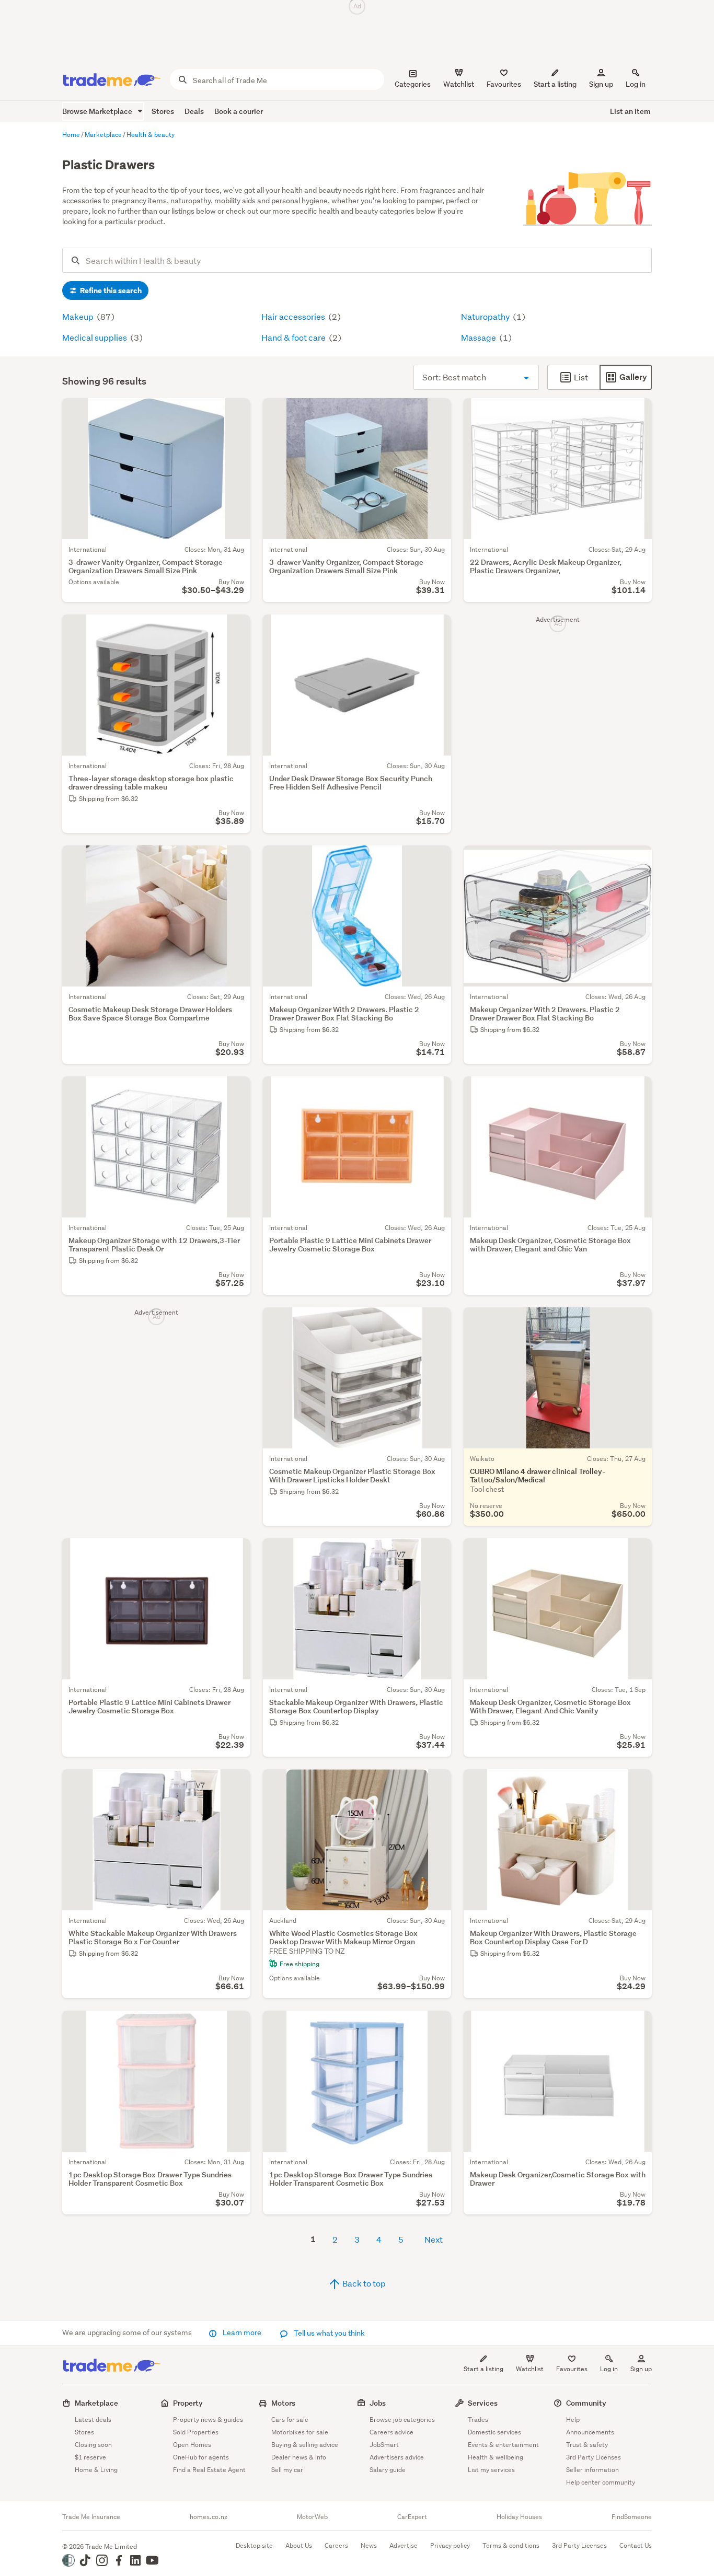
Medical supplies (95, 337)
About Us (299, 2545)
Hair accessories (294, 316)
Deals (194, 111)
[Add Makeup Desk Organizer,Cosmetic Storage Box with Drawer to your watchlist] (637, 2025)
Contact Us (636, 2545)
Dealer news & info (299, 2457)
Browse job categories (402, 2420)
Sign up (601, 84)
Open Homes (192, 2445)
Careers (336, 2545)
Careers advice (391, 2432)
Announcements (590, 2432)
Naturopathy (486, 316)
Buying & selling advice (305, 2445)
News (369, 2545)
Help (573, 2420)
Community (586, 2403)
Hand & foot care (294, 337)
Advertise (404, 2545)
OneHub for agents (201, 2457)
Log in (636, 84)
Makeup (79, 316)
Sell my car (287, 2470)
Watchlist (530, 2369)
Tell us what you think (329, 2333)
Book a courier (239, 111)
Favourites (572, 2369)
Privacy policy (450, 2545)
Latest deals (93, 2420)
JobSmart (384, 2445)
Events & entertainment (503, 2445)
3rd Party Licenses (594, 2457)
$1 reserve (90, 2457)
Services (483, 2403)
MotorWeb (312, 2517)
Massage (479, 337)
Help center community (601, 2482)
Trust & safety (587, 2445)
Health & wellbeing (496, 2457)
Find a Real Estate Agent (209, 2470)
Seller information (592, 2470)
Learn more (242, 2333)
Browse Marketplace (98, 111)
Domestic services (494, 2432)
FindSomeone (632, 2517)
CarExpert (412, 2517)
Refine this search (110, 291)
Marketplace (96, 2403)
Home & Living (96, 2470)
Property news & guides (208, 2420)
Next (434, 2239)
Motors (283, 2403)
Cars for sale (290, 2420)
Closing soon (93, 2445)
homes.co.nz (209, 2517)
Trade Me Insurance (91, 2517)
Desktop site (254, 2545)
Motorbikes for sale (300, 2432)
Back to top (363, 2283)
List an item (630, 111)
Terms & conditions (511, 2545)
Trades (478, 2420)
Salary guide (388, 2470)
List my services (491, 2470)
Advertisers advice (397, 2457)
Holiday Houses (519, 2517)
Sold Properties (196, 2432)
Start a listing (483, 2369)
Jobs (378, 2403)
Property (188, 2403)
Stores (163, 111)
